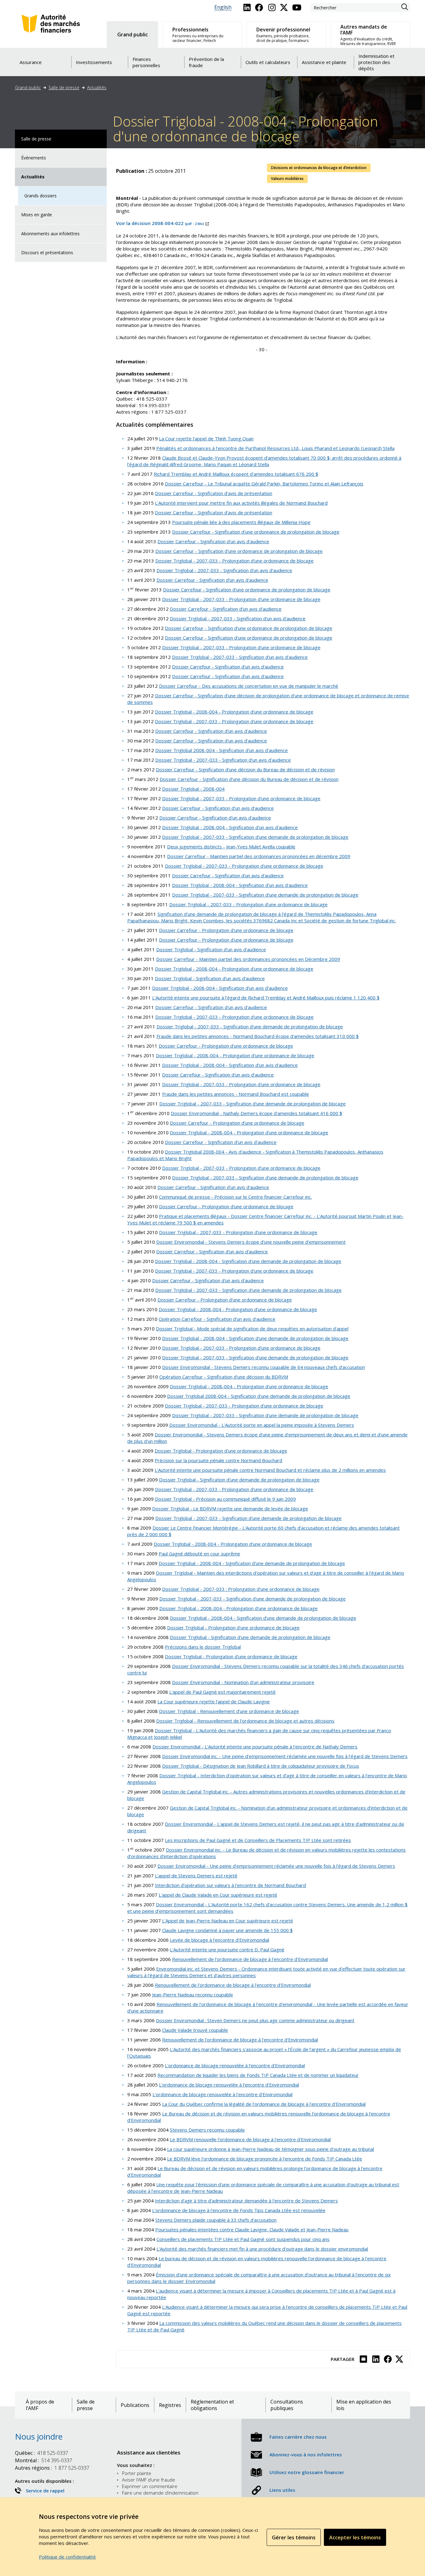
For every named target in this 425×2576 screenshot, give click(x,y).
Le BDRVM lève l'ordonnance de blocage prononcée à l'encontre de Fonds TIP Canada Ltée (265, 2159)
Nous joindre (39, 2436)
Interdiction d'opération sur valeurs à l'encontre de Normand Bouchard (230, 1885)
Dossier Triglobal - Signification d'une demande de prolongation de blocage (239, 1480)
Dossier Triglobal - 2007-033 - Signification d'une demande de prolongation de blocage (255, 837)
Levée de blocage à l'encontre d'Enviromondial (220, 1940)
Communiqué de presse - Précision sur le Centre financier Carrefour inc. (235, 1197)
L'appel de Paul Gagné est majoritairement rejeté (222, 1692)
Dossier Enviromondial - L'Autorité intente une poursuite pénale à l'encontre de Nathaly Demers (255, 1747)
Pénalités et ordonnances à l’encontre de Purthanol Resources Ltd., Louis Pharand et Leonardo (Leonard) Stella (275, 448)
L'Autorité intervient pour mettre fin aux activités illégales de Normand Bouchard (241, 503)
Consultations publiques (287, 2405)
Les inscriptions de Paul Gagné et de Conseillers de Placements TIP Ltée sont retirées (258, 1840)
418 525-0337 (42, 2453)
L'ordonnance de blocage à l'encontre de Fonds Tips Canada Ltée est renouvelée (239, 2210)
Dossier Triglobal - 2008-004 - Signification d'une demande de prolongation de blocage (248, 1261)
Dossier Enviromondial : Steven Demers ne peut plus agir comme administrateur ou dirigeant (255, 2020)
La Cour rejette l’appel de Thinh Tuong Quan (206, 439)
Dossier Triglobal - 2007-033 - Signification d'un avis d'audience (224, 570)
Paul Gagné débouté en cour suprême (199, 1554)
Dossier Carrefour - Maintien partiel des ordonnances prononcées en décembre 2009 (259, 856)
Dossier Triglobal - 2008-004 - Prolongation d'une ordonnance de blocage (234, 712)
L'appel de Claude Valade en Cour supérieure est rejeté (218, 1895)
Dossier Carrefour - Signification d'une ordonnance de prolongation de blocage (256, 532)
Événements (34, 158)
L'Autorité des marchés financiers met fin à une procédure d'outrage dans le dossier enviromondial (262, 2249)
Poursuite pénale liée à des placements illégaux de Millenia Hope (241, 522)
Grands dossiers (40, 196)
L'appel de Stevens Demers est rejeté (196, 1876)
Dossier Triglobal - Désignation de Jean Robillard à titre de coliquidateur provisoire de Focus (261, 1766)
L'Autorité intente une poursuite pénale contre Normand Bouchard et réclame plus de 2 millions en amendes (270, 1470)
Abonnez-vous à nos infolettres (306, 2454)
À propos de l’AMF (40, 2405)
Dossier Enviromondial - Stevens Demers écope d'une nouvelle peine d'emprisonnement (251, 1242)
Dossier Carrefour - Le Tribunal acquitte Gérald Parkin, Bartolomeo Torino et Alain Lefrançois (264, 484)
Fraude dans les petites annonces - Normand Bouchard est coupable (236, 1094)
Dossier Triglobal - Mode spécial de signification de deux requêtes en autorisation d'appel (252, 1329)
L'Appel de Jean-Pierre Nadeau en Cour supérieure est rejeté (228, 1921)
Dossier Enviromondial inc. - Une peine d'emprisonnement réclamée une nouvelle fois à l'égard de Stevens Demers (285, 1756)
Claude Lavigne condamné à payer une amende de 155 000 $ (227, 1930)
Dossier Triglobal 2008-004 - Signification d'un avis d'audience (222, 750)
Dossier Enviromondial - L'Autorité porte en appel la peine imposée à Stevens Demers (262, 1425)
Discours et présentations (47, 253)
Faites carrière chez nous (298, 2437)
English (223, 7)
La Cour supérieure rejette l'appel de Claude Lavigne (214, 1701)
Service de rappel (45, 2491)
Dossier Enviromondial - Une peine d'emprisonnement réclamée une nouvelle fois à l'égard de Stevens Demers (276, 1866)
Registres (170, 2405)
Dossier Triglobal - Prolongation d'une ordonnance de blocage (221, 1451)
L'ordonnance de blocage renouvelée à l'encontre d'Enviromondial (235, 2065)
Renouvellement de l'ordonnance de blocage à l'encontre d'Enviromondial (250, 1959)
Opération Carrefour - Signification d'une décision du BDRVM (224, 1377)
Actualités (97, 87)
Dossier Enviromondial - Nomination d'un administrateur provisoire (243, 1682)
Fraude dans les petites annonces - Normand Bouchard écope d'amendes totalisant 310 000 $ (258, 1036)
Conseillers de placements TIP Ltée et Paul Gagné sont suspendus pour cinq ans (243, 2239)
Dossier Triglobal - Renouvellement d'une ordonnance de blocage (229, 1711)
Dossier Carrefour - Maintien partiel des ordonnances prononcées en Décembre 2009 (248, 959)
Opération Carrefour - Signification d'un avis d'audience (217, 1319)
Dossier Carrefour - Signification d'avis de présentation (214, 493)
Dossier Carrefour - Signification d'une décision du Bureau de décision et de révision (245, 769)
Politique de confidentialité (67, 2557)
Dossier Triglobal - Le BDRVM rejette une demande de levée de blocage (230, 1508)
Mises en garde (37, 215)
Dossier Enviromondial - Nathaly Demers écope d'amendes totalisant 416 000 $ (257, 1113)
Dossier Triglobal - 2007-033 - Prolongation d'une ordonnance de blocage (234, 561)
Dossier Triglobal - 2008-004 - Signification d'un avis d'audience (230, 827)
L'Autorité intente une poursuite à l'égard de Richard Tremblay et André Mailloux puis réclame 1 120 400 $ (266, 998)
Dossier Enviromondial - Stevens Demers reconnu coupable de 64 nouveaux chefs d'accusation (264, 1367)
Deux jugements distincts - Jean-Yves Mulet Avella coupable (231, 847)
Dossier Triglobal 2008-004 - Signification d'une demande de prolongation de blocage (259, 1396)
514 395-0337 (44, 2460)
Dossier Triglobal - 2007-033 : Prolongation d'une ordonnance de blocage (241, 1589)
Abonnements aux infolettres (50, 234)
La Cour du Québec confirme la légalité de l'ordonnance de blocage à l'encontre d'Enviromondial (264, 2104)
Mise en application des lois (364, 2405)
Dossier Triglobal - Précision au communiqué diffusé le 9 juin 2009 (225, 1499)
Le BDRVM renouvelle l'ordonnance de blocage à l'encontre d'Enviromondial (250, 2139)
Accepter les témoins (355, 2537)
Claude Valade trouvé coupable (195, 2030)
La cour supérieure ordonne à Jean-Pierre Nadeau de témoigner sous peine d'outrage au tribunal (271, 2149)
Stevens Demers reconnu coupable (207, 2130)
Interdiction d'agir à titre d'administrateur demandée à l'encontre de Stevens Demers (246, 2201)
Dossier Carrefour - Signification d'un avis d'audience (213, 541)
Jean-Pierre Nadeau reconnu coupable (193, 1995)
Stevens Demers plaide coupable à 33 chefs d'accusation (216, 2220)
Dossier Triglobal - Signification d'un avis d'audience (211, 949)
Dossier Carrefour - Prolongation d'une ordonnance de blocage (226, 930)
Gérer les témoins (294, 2537)
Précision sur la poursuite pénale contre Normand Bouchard (218, 1460)
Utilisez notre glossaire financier (307, 2472)
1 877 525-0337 (52, 2468)
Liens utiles (282, 2490)
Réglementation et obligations (212, 2405)
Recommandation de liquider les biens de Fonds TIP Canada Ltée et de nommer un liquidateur (258, 2075)
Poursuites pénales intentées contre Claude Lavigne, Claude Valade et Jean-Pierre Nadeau (252, 2229)
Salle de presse (64, 87)
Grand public (28, 87)
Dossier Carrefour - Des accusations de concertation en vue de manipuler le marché (249, 686)
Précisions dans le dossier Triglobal (203, 1647)
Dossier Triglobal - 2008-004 (193, 789)
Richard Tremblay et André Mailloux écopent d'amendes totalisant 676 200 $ (236, 474)
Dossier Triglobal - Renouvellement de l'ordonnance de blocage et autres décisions (245, 1721)
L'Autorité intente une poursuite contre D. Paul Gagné (227, 1949)
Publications (135, 2405)
